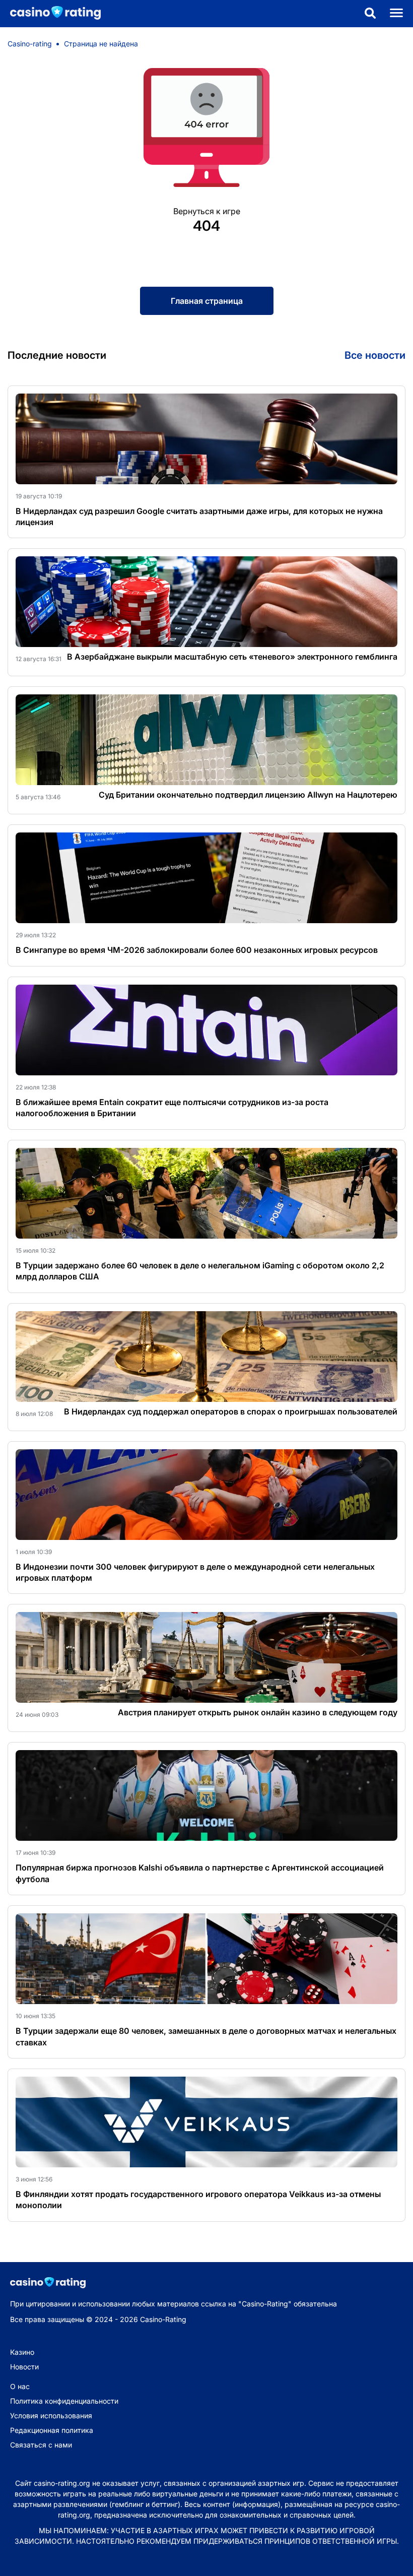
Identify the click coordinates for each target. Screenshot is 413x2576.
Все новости (375, 355)
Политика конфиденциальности (64, 2401)
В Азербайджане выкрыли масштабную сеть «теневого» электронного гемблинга (232, 657)
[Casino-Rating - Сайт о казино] (50, 13)
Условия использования (51, 2416)
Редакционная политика (52, 2430)
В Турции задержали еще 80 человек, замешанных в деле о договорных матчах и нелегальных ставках (206, 2036)
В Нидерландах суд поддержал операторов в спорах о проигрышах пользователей (231, 1411)
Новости (24, 2367)
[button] (370, 14)
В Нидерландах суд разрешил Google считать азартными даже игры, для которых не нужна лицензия (199, 517)
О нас (20, 2386)
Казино (22, 2352)
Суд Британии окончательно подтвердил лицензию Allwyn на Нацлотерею (248, 795)
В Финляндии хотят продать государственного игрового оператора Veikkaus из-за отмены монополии (198, 2200)
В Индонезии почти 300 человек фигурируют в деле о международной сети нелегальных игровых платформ (195, 1572)
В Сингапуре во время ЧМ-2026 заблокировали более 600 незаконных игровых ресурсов (197, 950)
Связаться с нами (41, 2445)
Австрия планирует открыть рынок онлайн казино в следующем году (258, 1712)
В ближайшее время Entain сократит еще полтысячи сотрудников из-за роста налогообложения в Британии (172, 1108)
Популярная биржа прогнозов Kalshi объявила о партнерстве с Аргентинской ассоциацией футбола (200, 1873)
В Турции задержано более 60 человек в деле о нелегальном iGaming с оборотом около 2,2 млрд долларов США (200, 1271)
